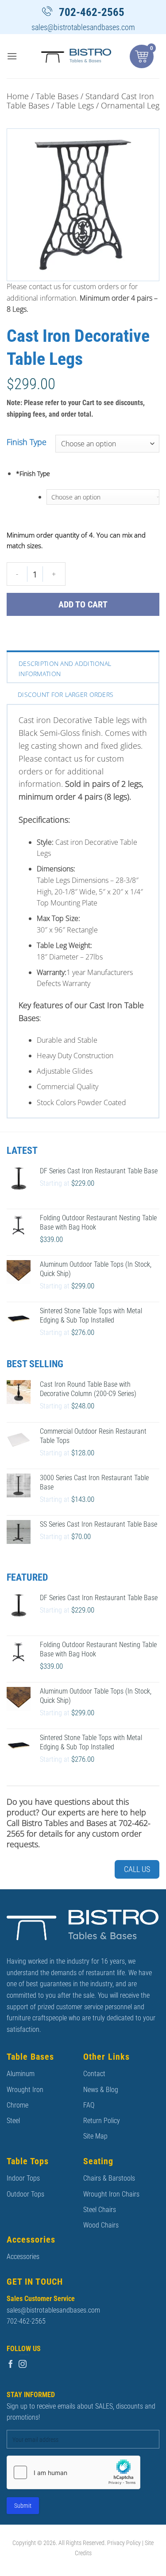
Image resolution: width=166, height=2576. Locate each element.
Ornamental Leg (130, 105)
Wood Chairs (101, 2225)
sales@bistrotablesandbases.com (83, 27)
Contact (94, 2074)
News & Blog (101, 2090)
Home (18, 96)
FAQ (89, 2105)
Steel (13, 2121)
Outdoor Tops (25, 2194)
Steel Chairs (100, 2210)
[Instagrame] (23, 2364)
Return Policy (102, 2121)
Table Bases (57, 96)
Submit (23, 2506)
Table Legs (75, 105)
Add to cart (83, 604)
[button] (12, 56)
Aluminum (21, 2074)
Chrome (17, 2105)
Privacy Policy (124, 2543)
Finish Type (27, 442)
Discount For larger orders (66, 694)
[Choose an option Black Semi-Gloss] (103, 497)
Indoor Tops (23, 2178)
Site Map (95, 2136)
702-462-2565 (92, 12)
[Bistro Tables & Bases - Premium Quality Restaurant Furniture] (77, 56)
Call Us (137, 1869)
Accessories (23, 2257)
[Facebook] (11, 2364)
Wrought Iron (25, 2090)
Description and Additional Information (65, 668)
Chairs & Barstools (109, 2178)
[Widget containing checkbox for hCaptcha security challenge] (73, 2472)
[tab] (83, 668)
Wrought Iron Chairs (111, 2194)
